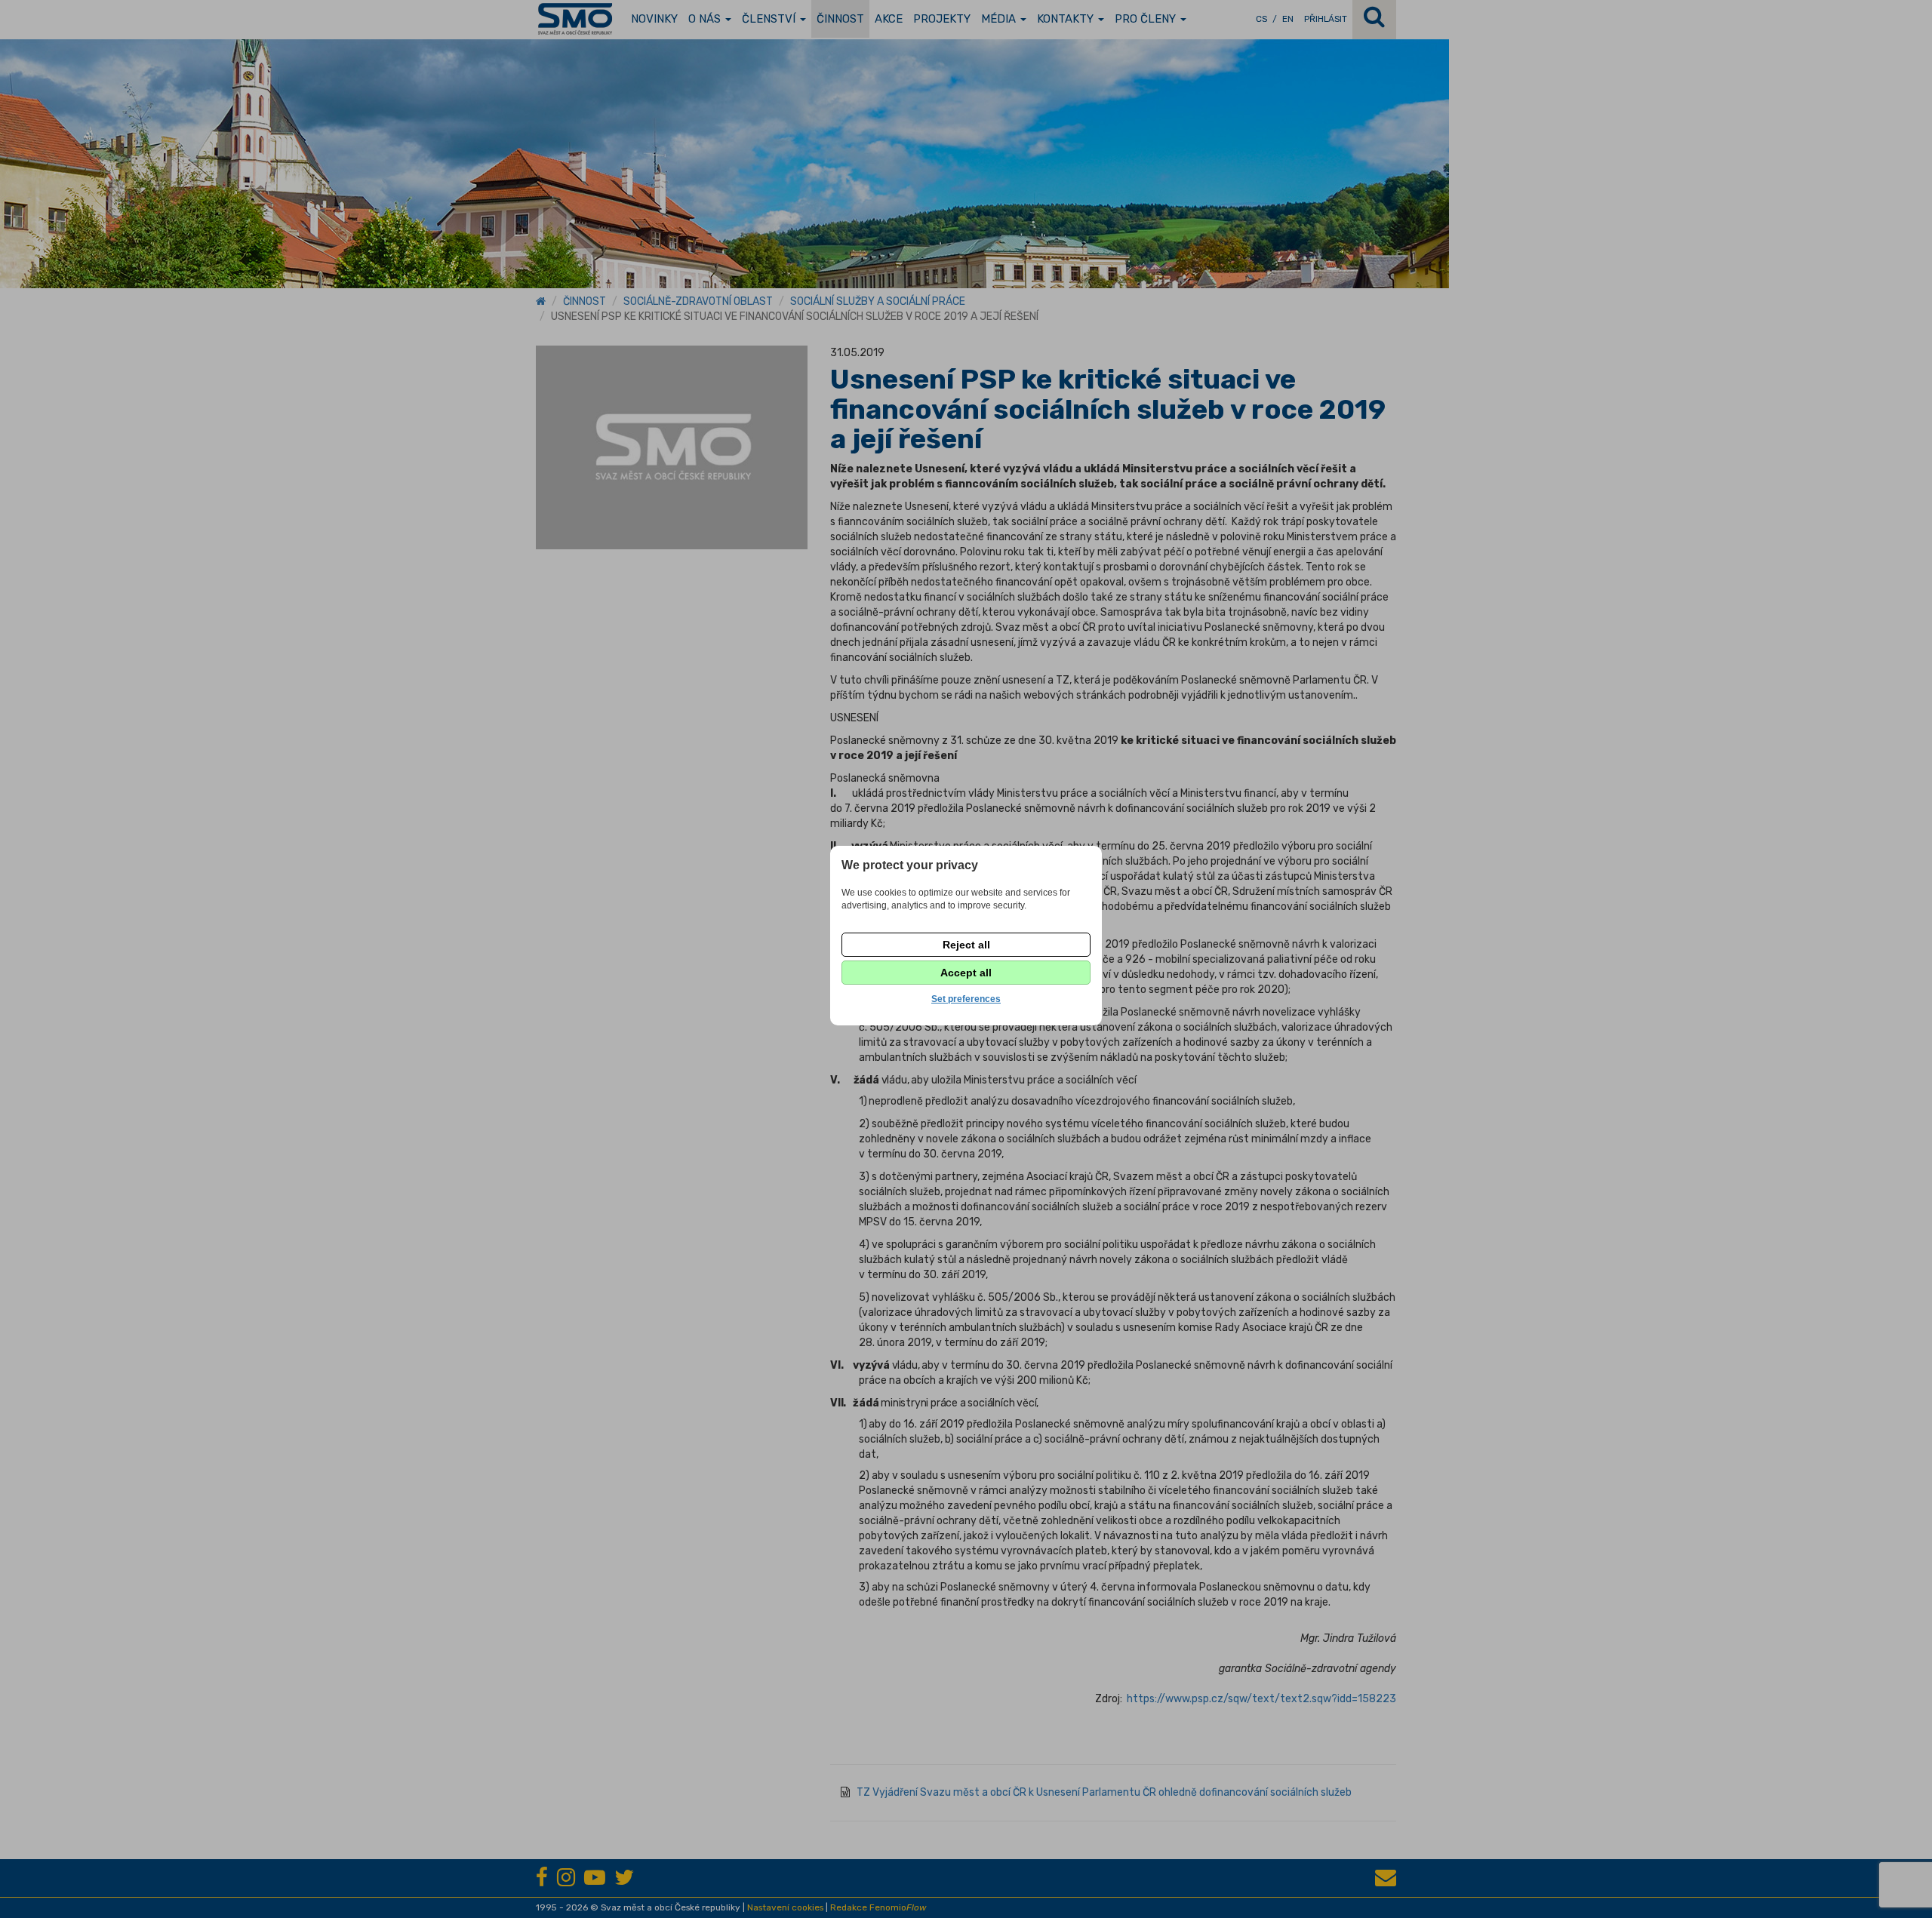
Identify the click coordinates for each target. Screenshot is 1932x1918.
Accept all (966, 973)
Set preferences (966, 999)
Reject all (966, 945)
